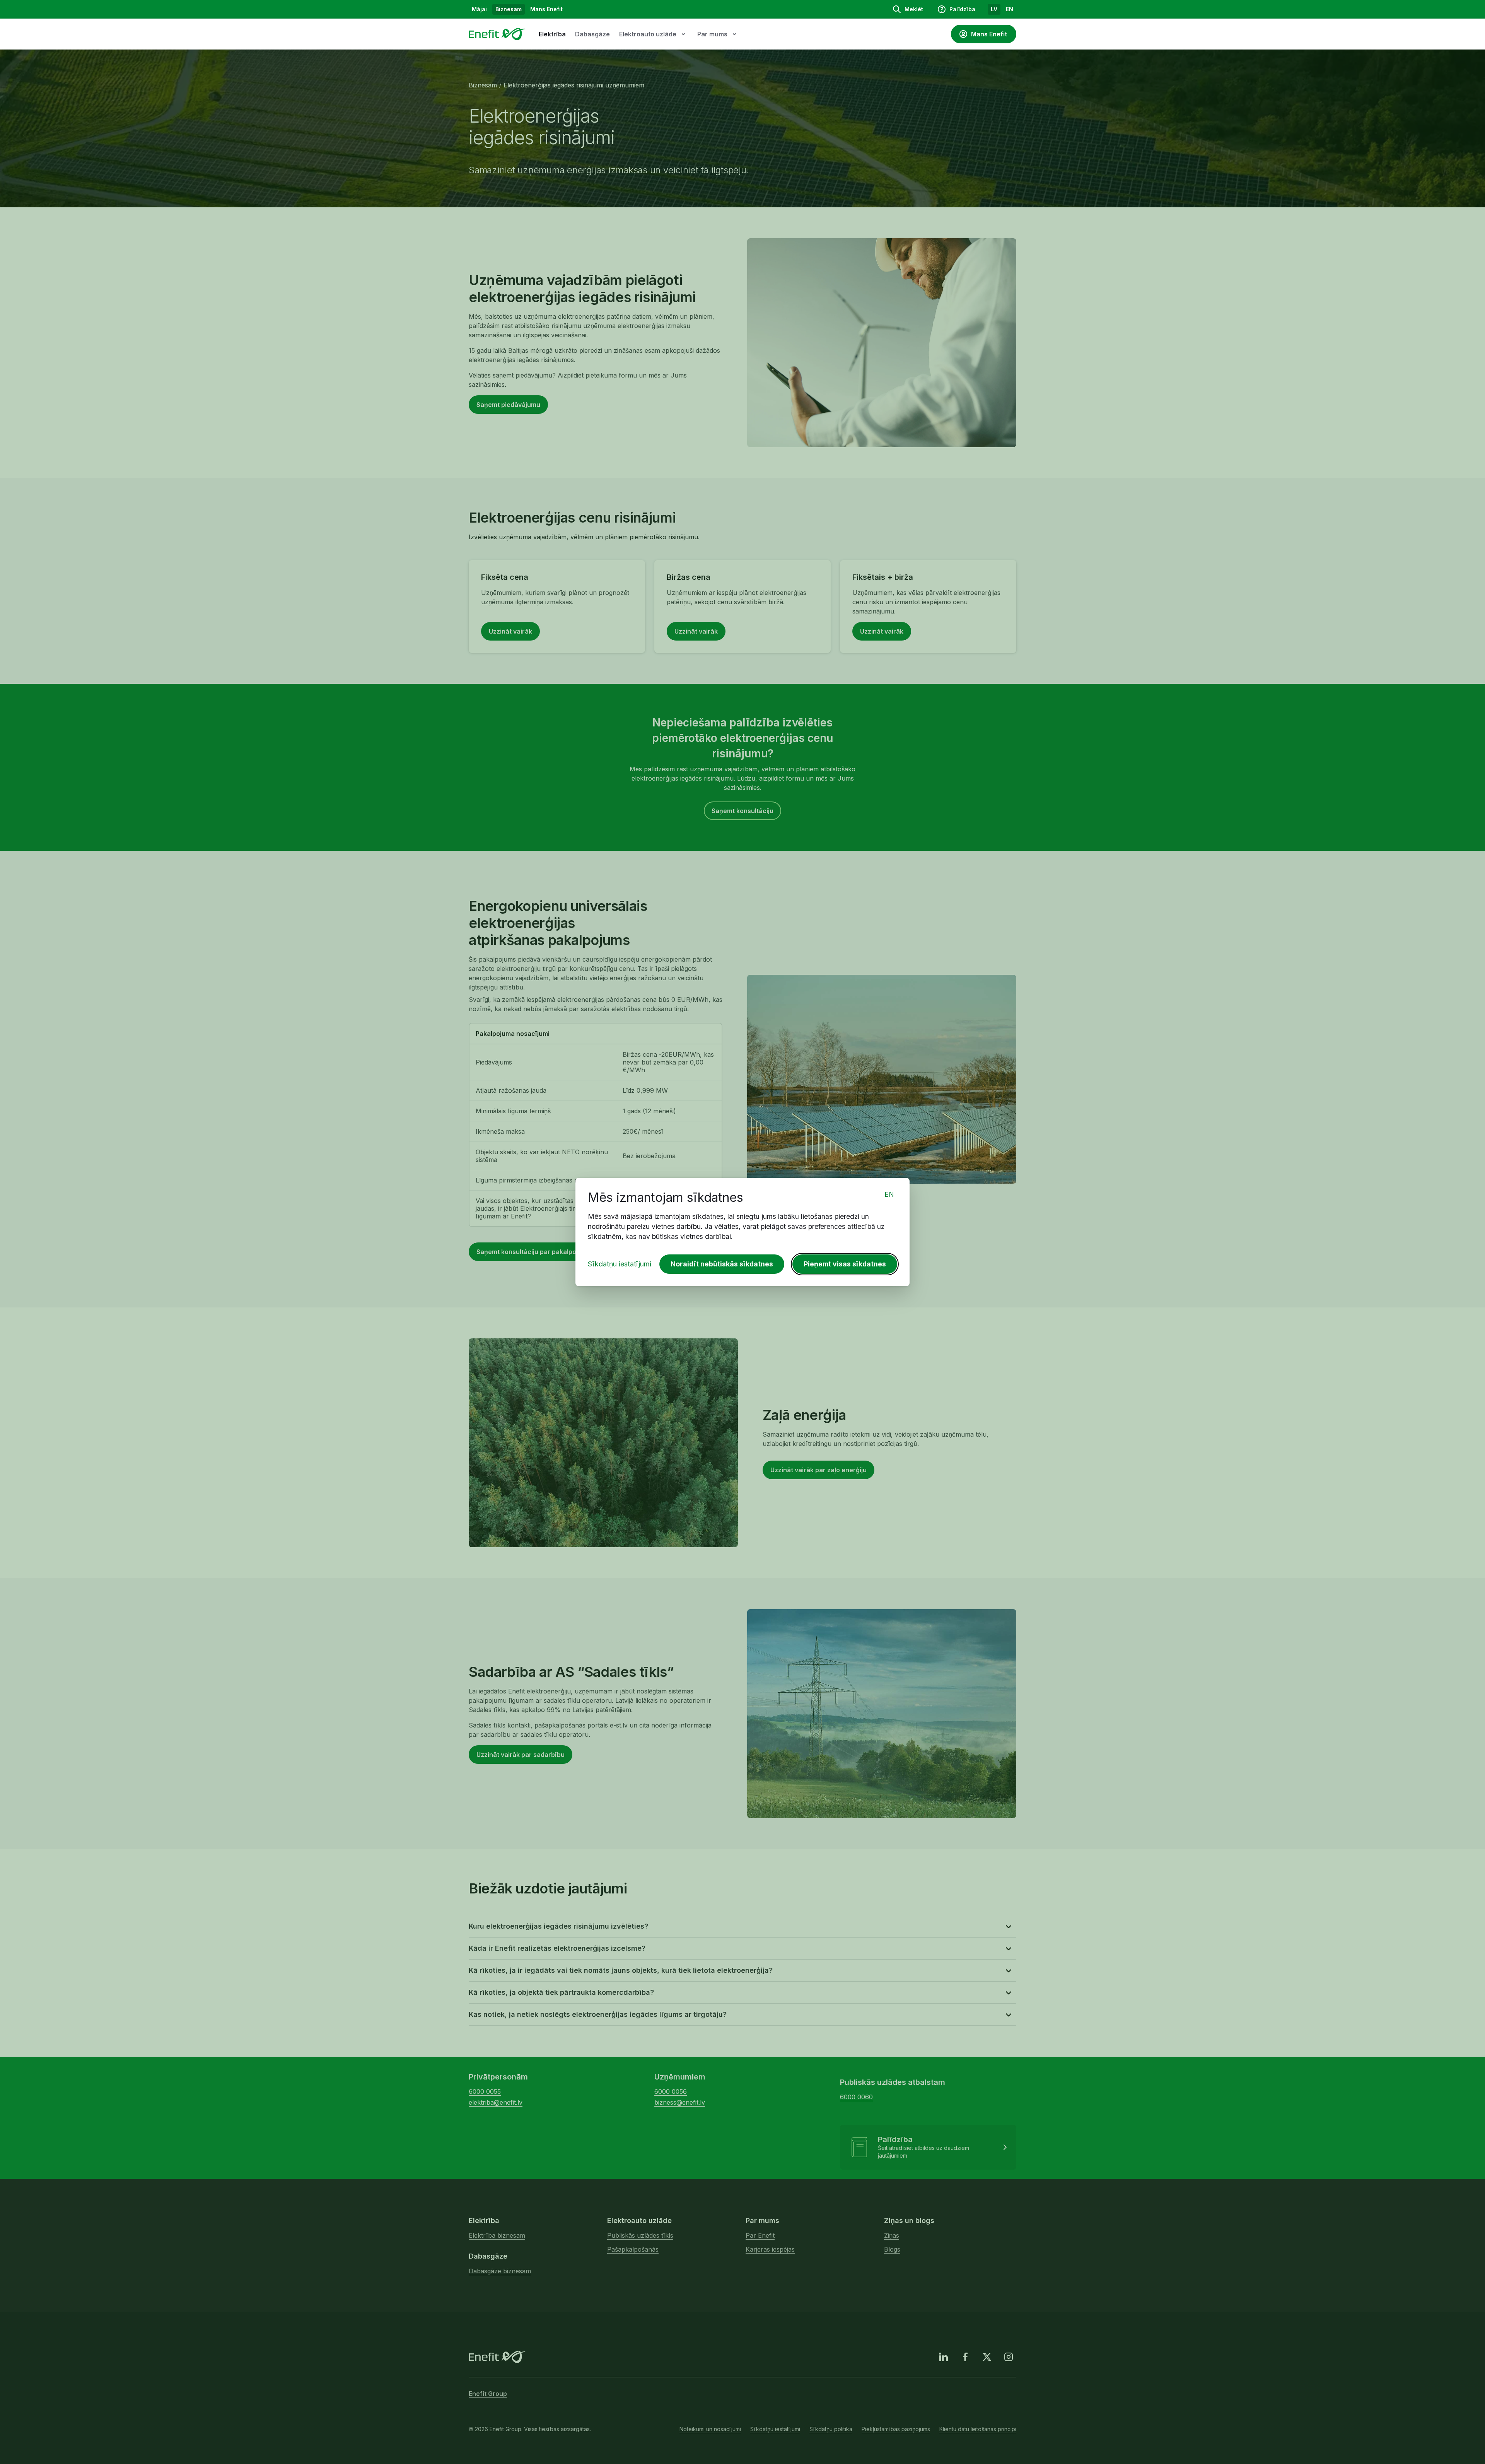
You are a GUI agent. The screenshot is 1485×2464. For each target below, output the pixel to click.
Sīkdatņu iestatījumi (620, 1264)
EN (889, 1194)
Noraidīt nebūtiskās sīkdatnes (722, 1264)
